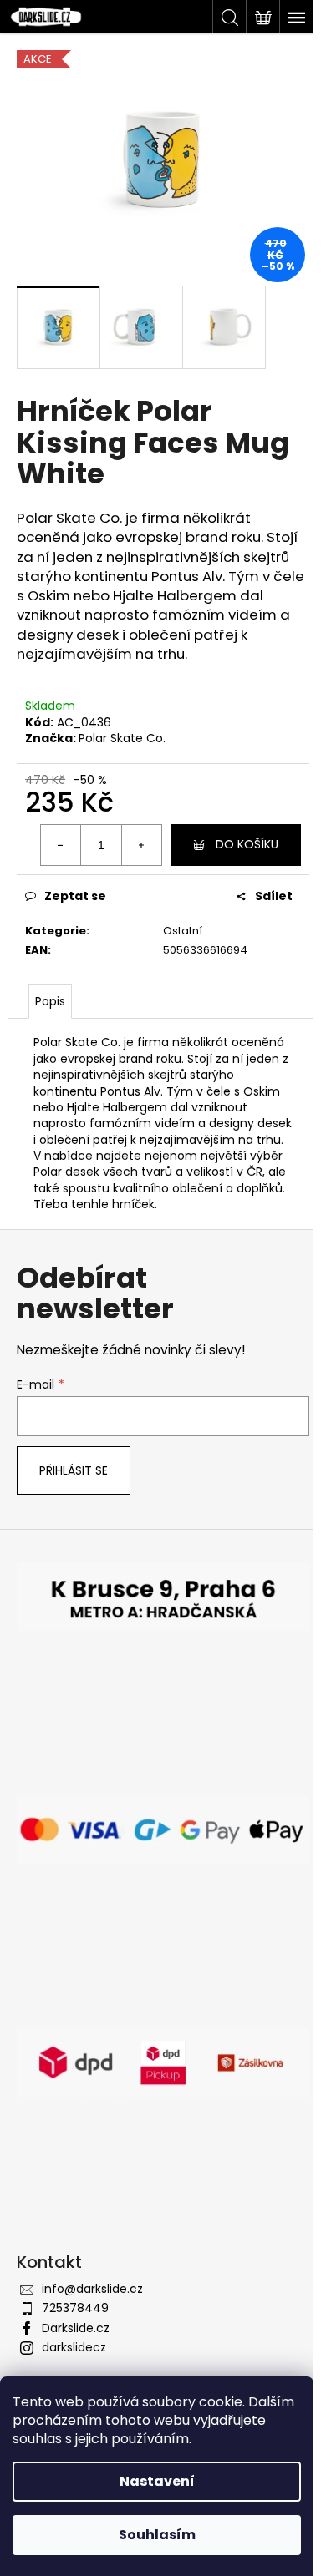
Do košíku (247, 844)
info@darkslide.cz (92, 2289)
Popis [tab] (50, 1001)
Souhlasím (157, 2535)
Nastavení (157, 2481)
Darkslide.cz (76, 2328)
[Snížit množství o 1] (61, 845)
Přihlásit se (74, 1470)
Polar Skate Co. (122, 738)
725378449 (75, 2308)
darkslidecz (74, 2347)
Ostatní (183, 931)
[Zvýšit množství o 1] (141, 845)
